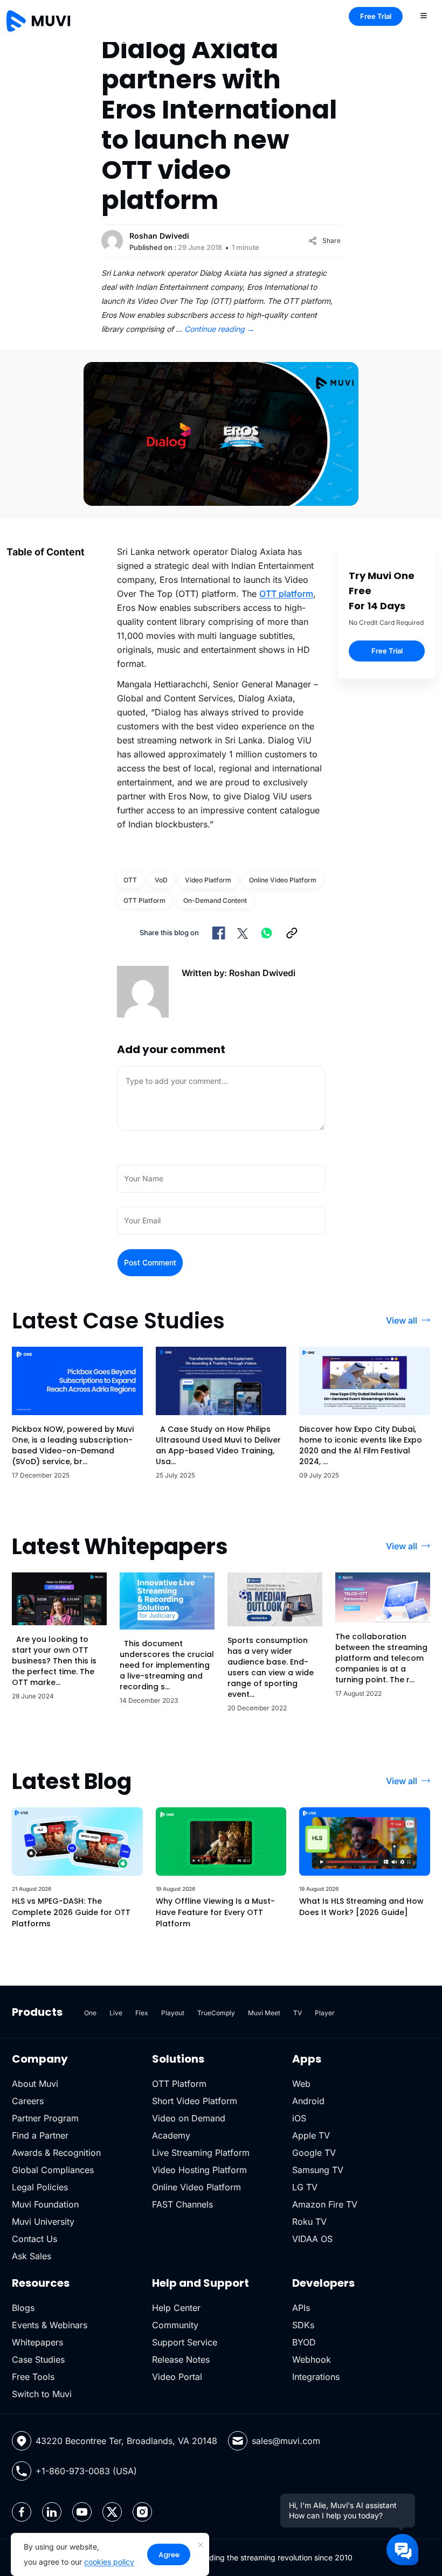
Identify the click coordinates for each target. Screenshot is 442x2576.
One (90, 2013)
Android (308, 2101)
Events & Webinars (50, 2325)
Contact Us (34, 2239)
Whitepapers (37, 2342)
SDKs (303, 2325)
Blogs (23, 2308)
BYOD (304, 2342)
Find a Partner (40, 2135)
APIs (301, 2308)
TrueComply (216, 2013)
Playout (173, 2013)
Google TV (314, 2153)
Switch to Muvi (42, 2394)
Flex (142, 2013)
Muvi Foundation (45, 2204)
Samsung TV (318, 2170)
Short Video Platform (195, 2101)
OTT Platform (144, 900)
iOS (299, 2118)
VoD (161, 880)
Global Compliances (53, 2170)
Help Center (176, 2308)
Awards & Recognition (56, 2153)
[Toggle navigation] (424, 15)
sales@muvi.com (286, 2441)
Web (301, 2084)
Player (325, 2013)
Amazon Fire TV (325, 2204)
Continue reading (219, 329)
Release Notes (181, 2359)
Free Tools (33, 2377)
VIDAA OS (312, 2239)
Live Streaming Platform (201, 2153)
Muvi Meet (264, 2013)
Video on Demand (189, 2118)
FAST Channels (182, 2204)
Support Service (185, 2342)
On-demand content (215, 900)
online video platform (283, 880)
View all (402, 1320)
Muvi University (43, 2222)
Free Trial (376, 16)
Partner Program (45, 2118)
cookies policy (109, 2562)
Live (116, 2013)
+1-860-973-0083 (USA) (86, 2471)
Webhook (312, 2359)
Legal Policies (40, 2187)
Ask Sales (32, 2256)
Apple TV (311, 2135)
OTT (130, 880)
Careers (28, 2101)
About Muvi (35, 2084)
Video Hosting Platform (199, 2170)
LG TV (305, 2187)
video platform (208, 880)
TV (298, 2013)
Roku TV (309, 2222)
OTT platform (286, 594)
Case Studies (38, 2359)
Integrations (316, 2377)
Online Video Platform (196, 2187)
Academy (171, 2135)
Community (175, 2325)
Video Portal (177, 2377)
